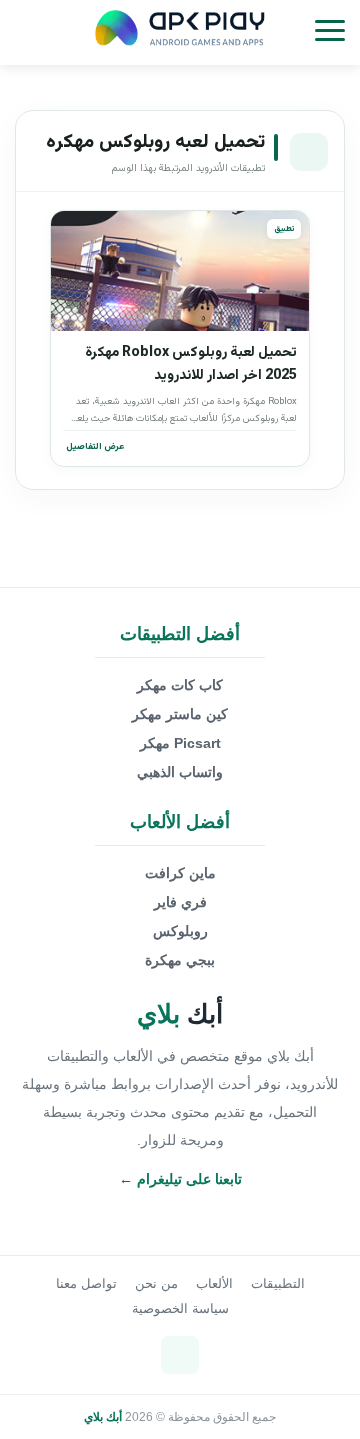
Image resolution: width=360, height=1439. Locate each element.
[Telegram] (180, 1355)
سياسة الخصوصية (180, 1308)
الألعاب (214, 1283)
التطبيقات (278, 1283)
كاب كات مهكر (180, 685)
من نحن (156, 1283)
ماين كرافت (180, 873)
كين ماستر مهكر (180, 714)
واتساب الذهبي (180, 772)
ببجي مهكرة (180, 960)
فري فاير (180, 902)
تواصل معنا (86, 1283)
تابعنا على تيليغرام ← (180, 1179)
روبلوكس (180, 931)
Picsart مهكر (180, 743)
